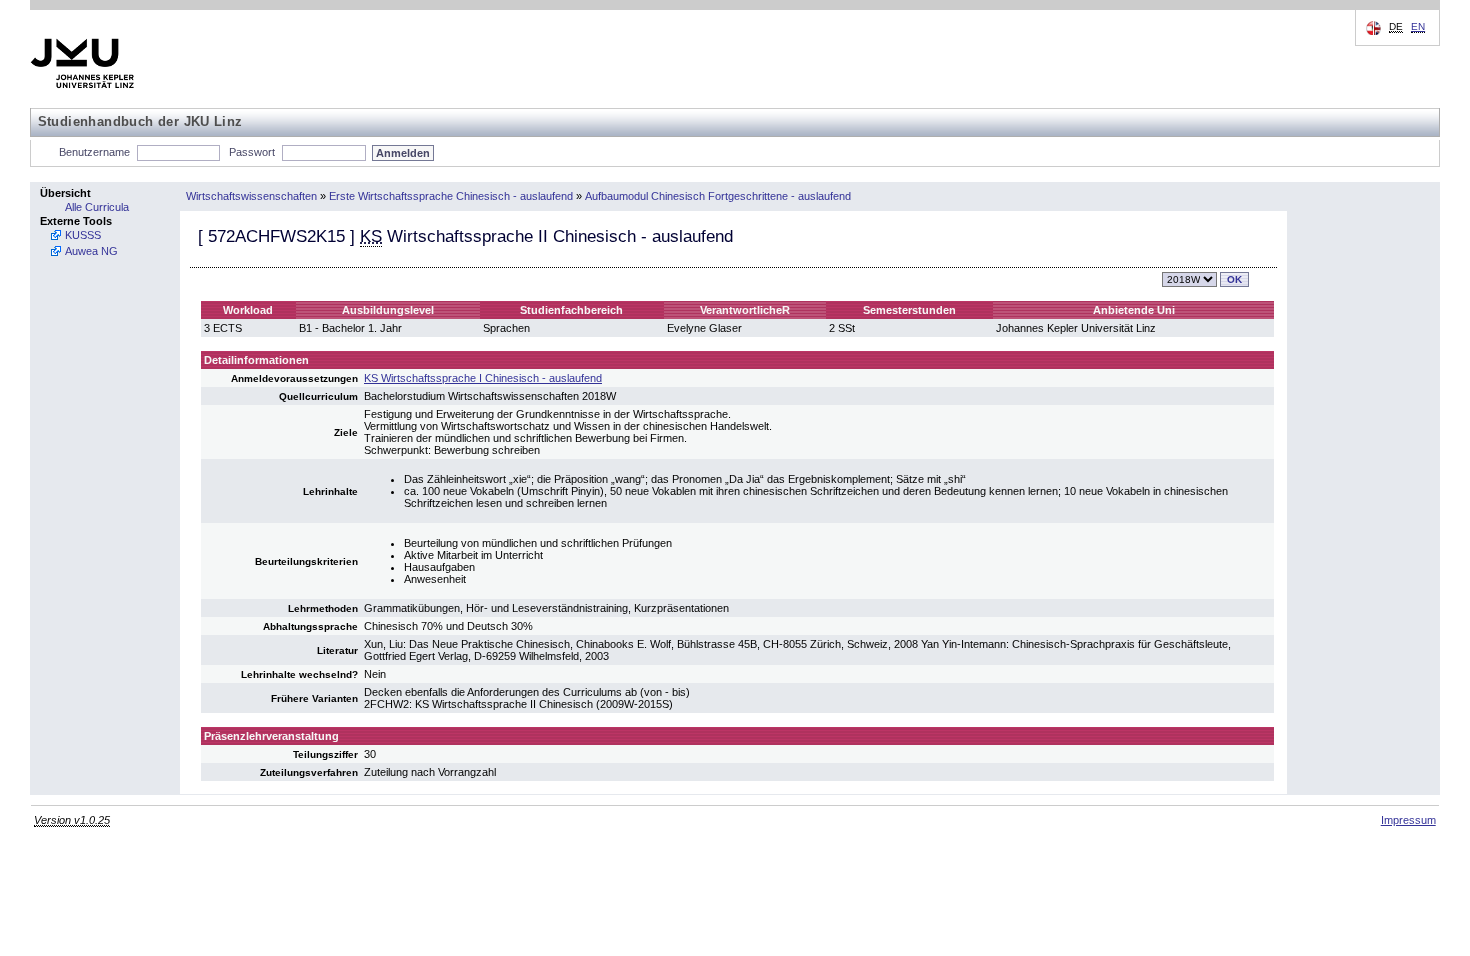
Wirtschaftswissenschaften (251, 196)
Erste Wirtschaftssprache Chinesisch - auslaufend (451, 196)
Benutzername (94, 152)
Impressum (1408, 820)
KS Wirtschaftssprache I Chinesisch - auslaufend (483, 378)
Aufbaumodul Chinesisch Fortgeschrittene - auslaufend (718, 196)
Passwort (252, 152)
